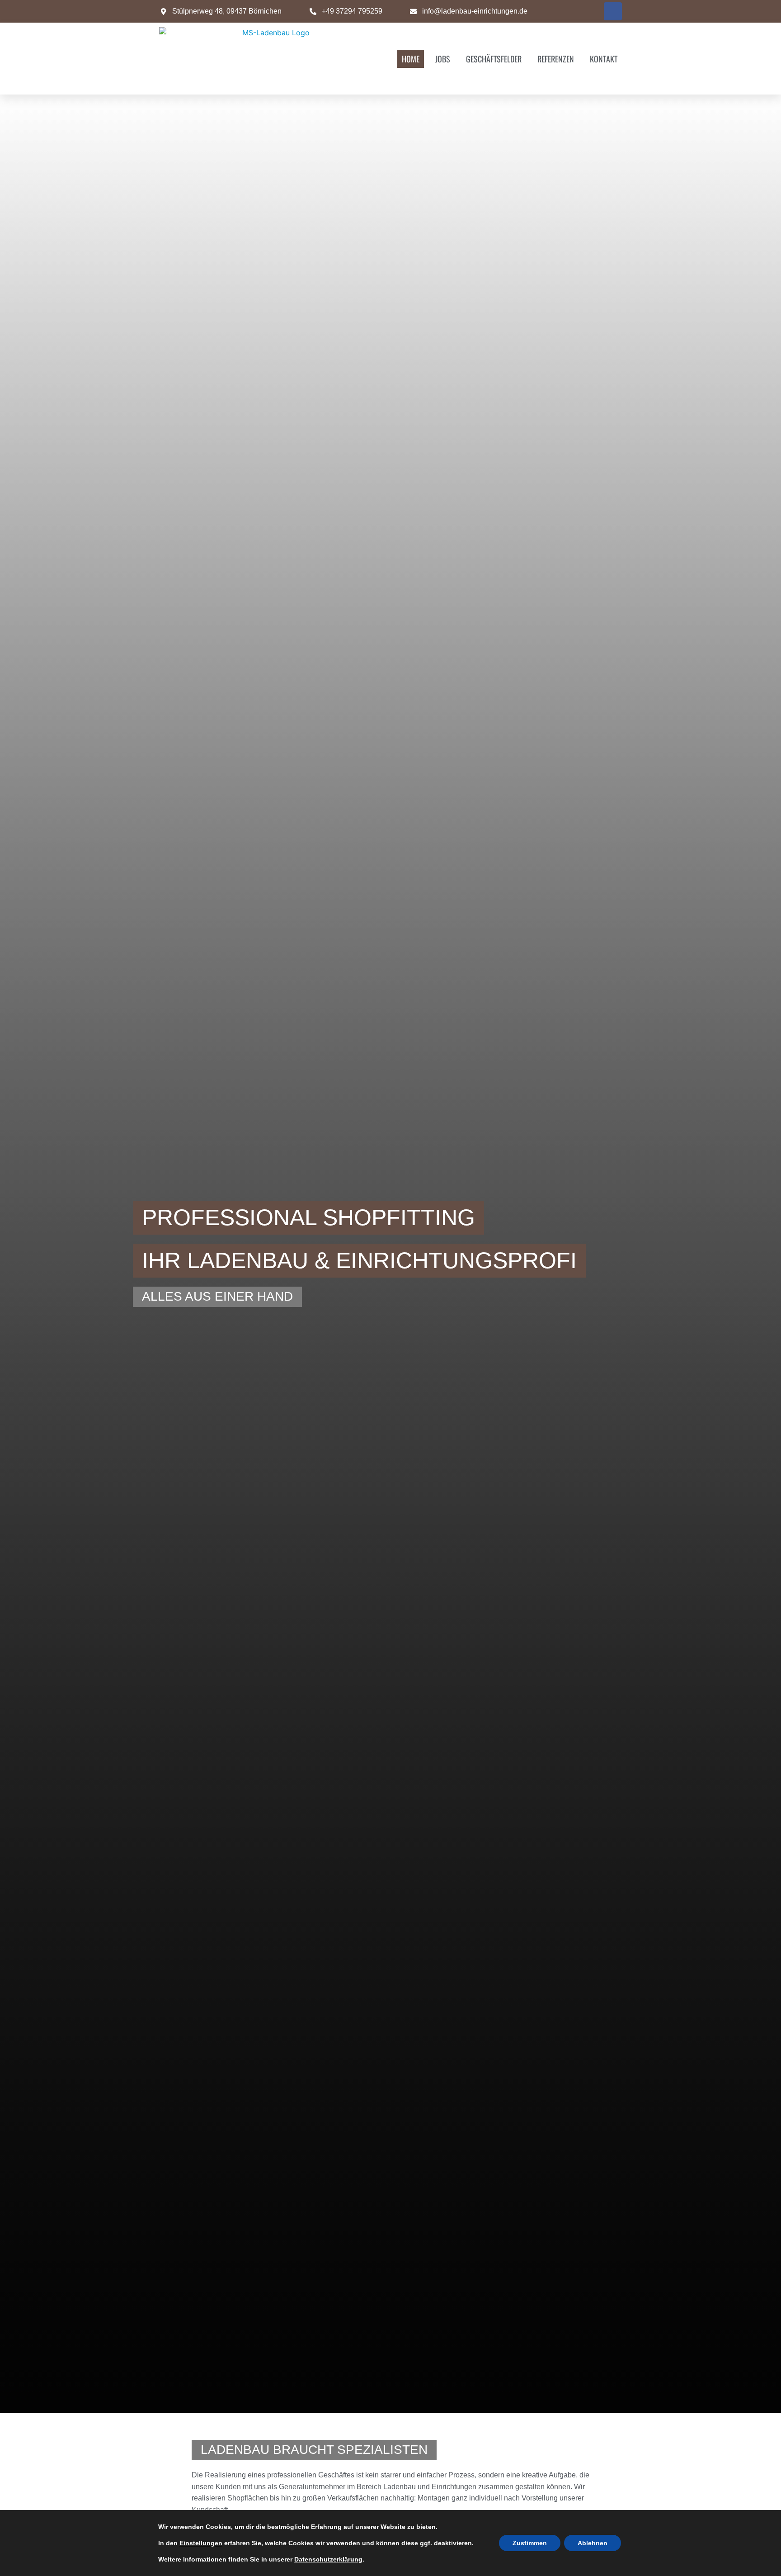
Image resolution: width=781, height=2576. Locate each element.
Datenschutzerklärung (328, 2559)
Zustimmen (530, 2543)
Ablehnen (593, 2543)
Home (411, 59)
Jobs (443, 59)
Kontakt (604, 59)
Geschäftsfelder (494, 59)
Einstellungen (201, 2543)
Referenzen (556, 59)
